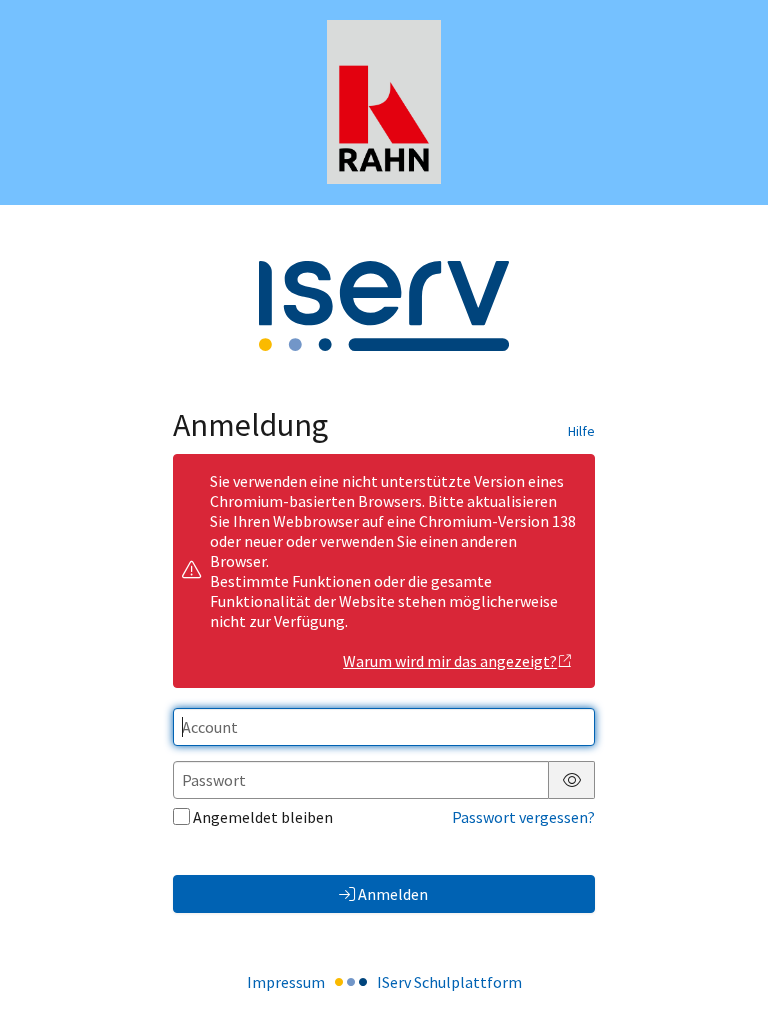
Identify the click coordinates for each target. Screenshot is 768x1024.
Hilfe (581, 431)
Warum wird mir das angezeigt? (450, 661)
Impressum (286, 982)
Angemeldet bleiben (263, 817)
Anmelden (393, 894)
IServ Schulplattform (449, 982)
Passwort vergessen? (523, 817)
